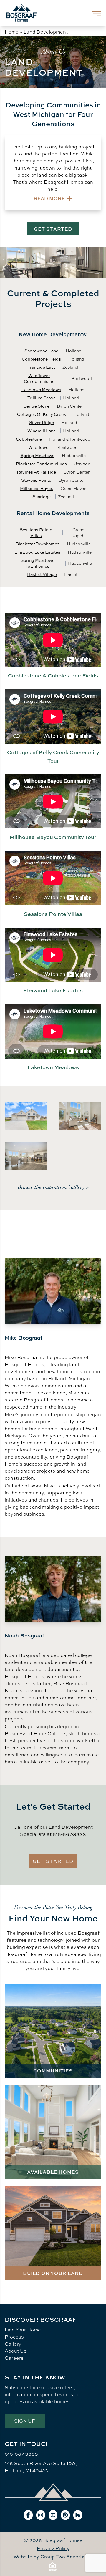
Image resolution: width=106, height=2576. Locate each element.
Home (12, 32)
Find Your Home (23, 2330)
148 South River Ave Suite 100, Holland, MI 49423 (41, 2467)
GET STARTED (53, 229)
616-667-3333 (21, 2454)
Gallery (13, 2344)
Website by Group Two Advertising (53, 2557)
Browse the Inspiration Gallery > (53, 1187)
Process (14, 2337)
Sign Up (25, 2421)
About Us (16, 2351)
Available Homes (53, 2172)
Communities (53, 2071)
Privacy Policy (53, 2548)
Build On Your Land (53, 2273)
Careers (14, 2358)
